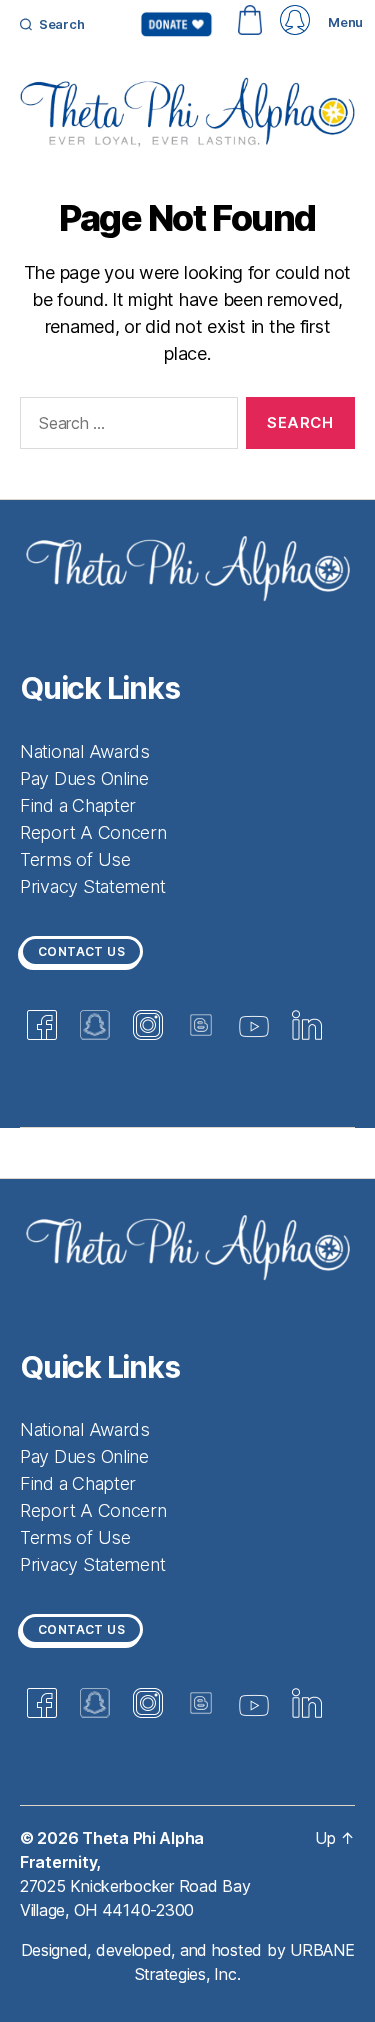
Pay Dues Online (84, 778)
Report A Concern (93, 832)
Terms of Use (75, 859)
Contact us (81, 951)
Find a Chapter (78, 805)
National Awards (85, 751)
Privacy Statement (92, 886)
